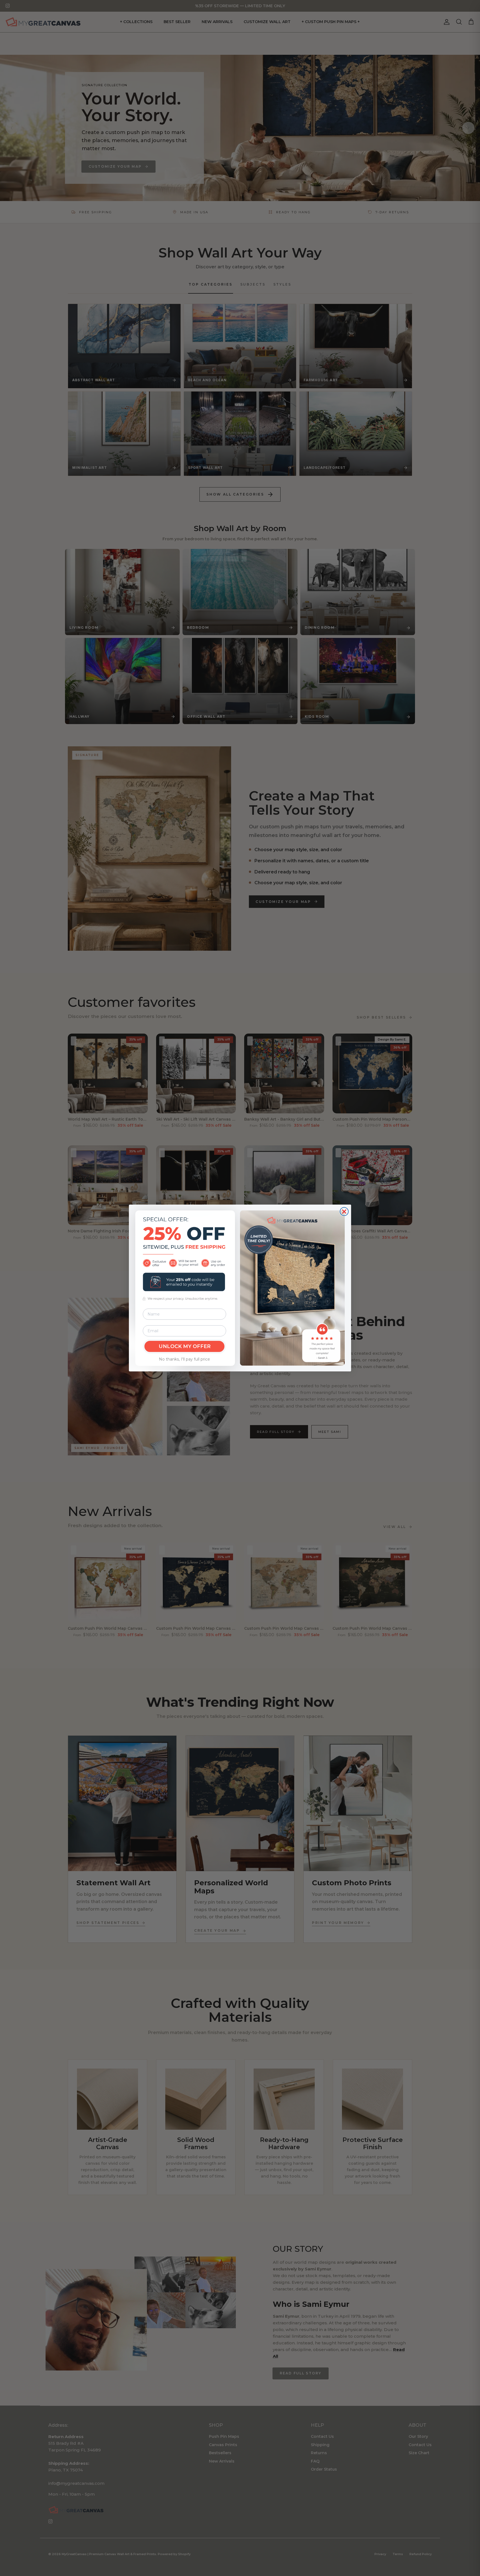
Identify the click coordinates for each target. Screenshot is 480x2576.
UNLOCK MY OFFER (185, 1346)
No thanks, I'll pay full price (184, 1359)
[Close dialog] (344, 1212)
